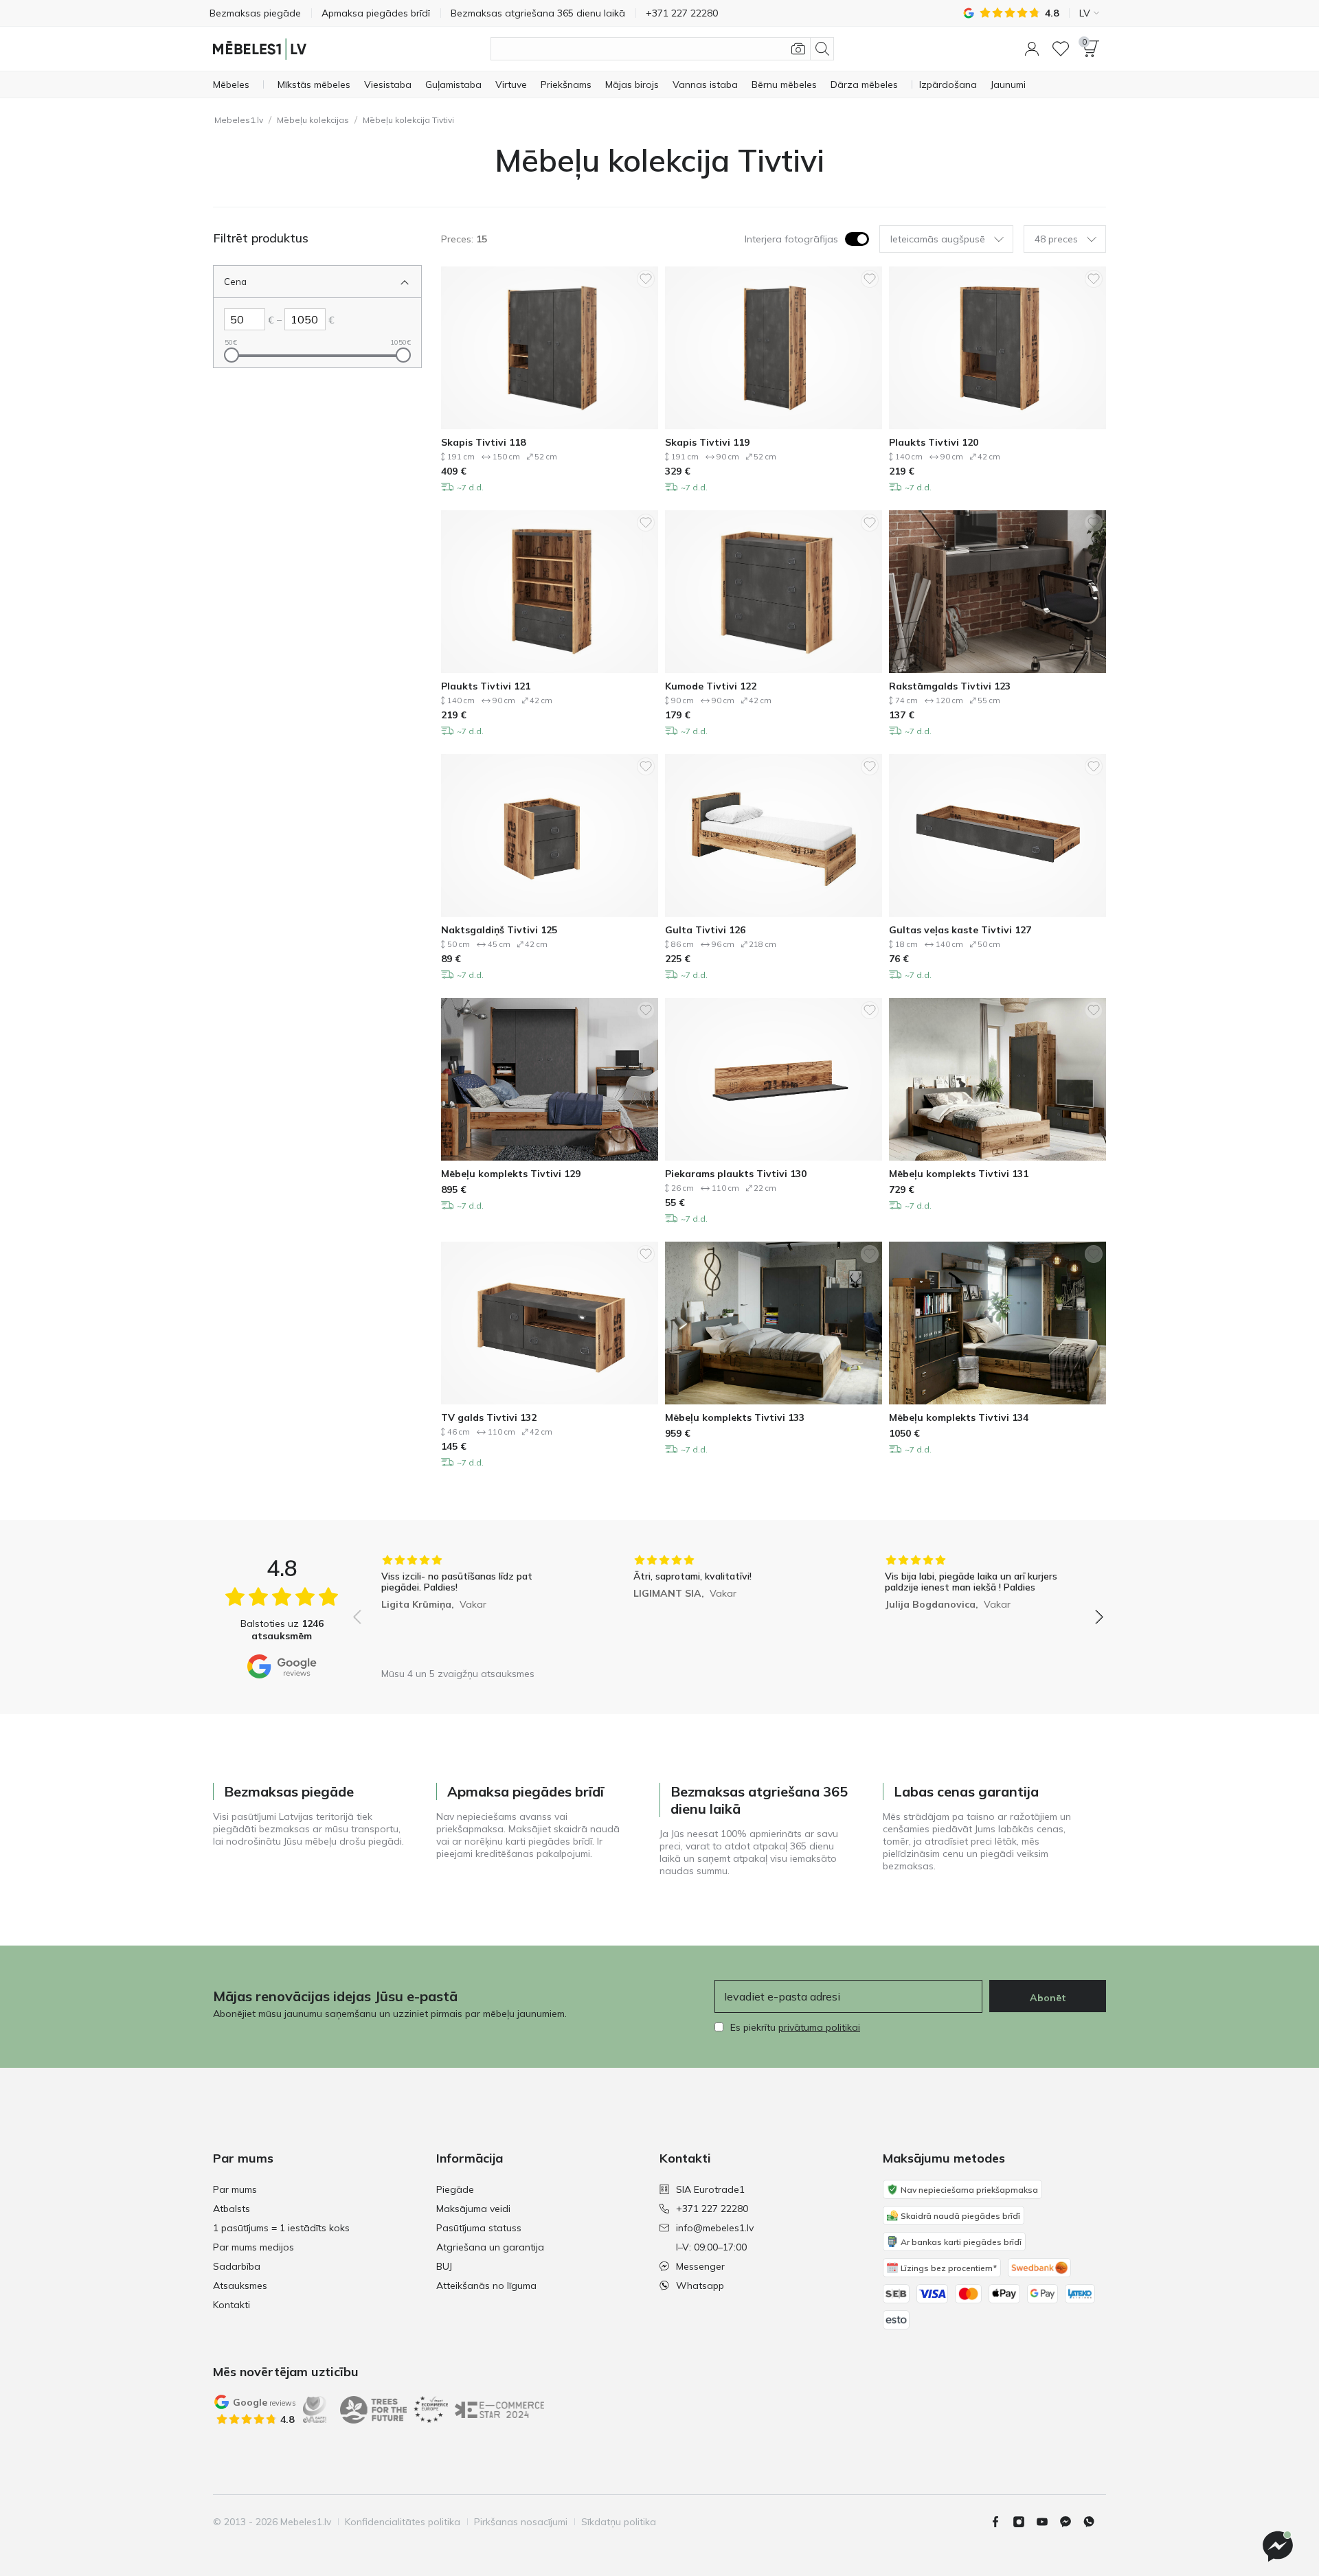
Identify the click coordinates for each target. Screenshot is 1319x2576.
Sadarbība (237, 2266)
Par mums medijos (253, 2247)
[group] (476, 1607)
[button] (1032, 49)
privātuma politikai (819, 2027)
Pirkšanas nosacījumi (521, 2522)
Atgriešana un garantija (490, 2247)
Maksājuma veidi (473, 2209)
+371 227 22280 (712, 2209)
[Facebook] (1001, 2522)
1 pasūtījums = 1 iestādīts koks (281, 2228)
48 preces (1056, 239)
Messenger (700, 2266)
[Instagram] (1024, 2522)
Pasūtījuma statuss (479, 2228)
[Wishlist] (1061, 49)
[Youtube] (1048, 2522)
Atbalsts (232, 2209)
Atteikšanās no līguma (486, 2286)
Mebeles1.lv (239, 120)
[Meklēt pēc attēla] (798, 49)
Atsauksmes (240, 2286)
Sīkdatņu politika (619, 2522)
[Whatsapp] (1094, 2522)
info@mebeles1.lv (715, 2228)
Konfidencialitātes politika (403, 2522)
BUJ (444, 2266)
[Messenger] (1278, 2546)
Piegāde (455, 2189)
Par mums (235, 2189)
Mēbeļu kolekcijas (313, 120)
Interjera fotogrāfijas (791, 239)
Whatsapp (700, 2286)
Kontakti (232, 2305)
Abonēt (1048, 1998)
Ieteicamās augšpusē (938, 239)
